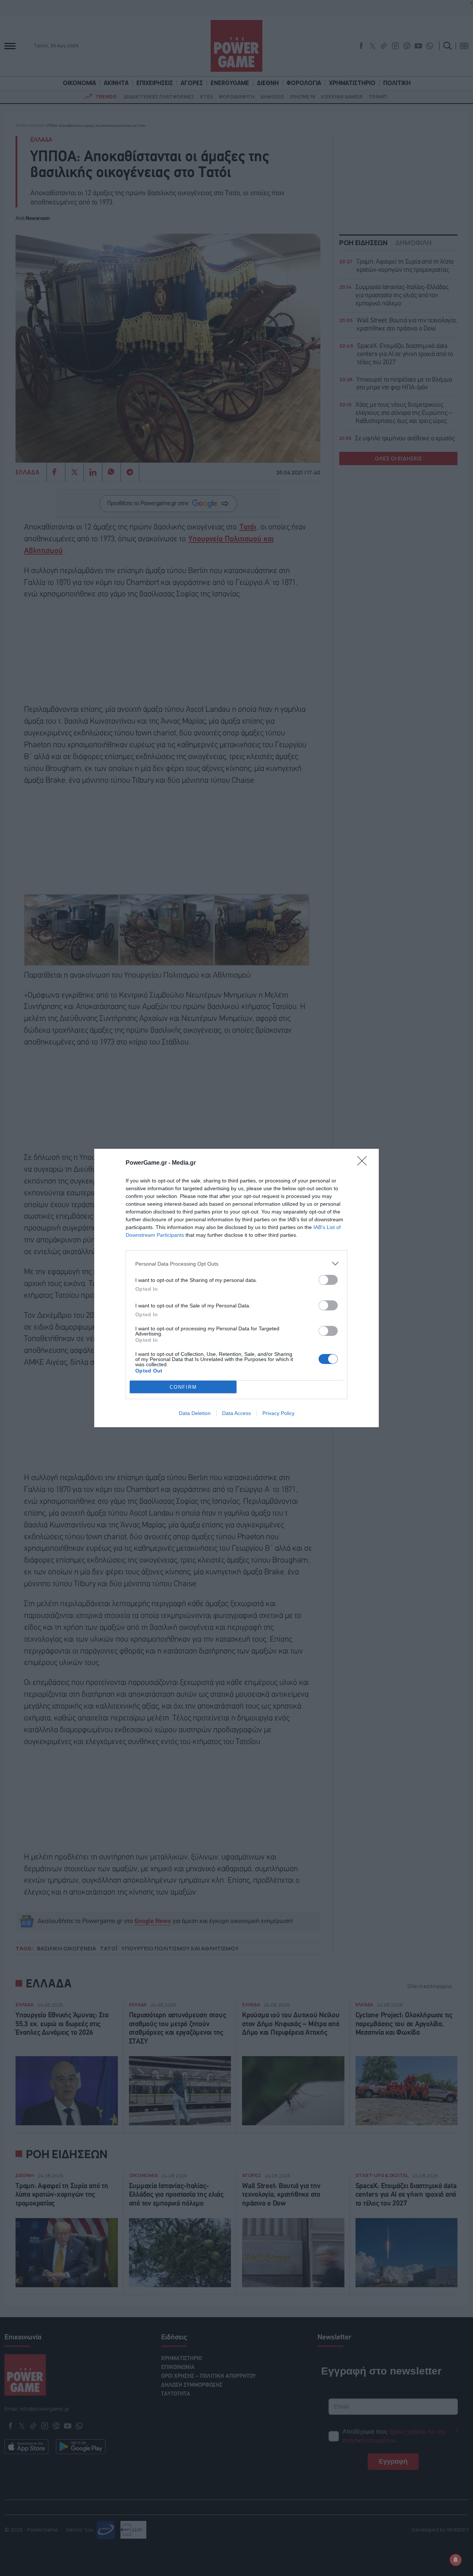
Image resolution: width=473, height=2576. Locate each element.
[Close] (364, 1163)
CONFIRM (183, 1387)
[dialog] (236, 1288)
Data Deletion (195, 1413)
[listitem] (236, 1264)
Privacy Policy (278, 1413)
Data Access (236, 1413)
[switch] (328, 1280)
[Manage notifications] (456, 2560)
